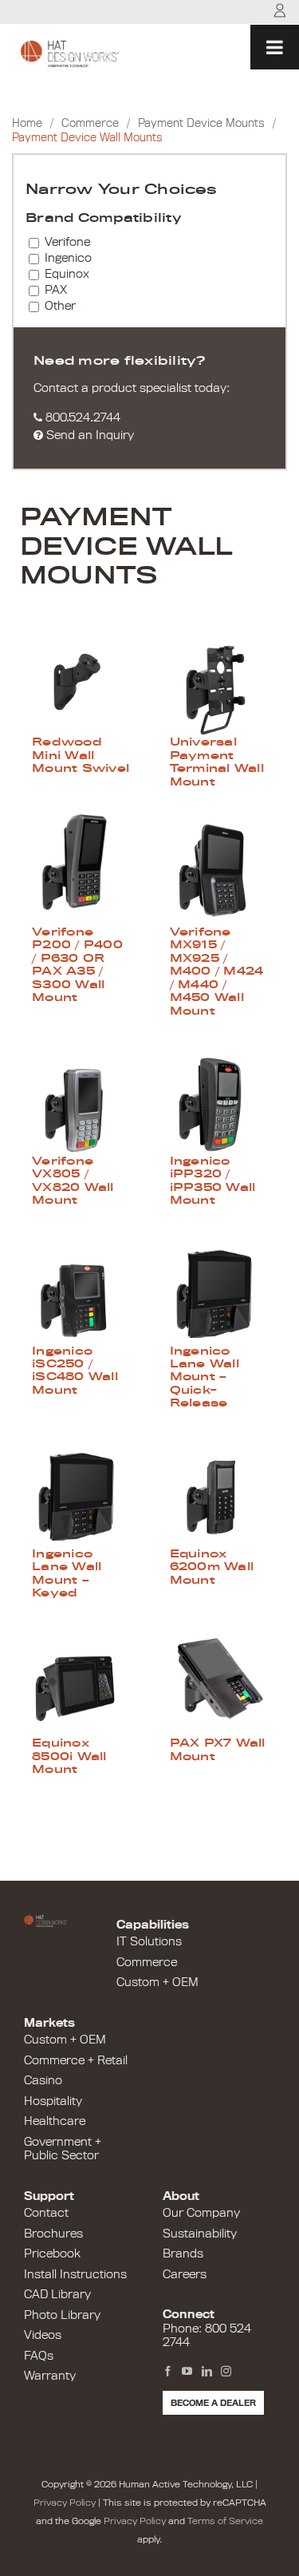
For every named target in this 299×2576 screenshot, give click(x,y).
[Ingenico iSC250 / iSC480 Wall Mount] (81, 1288)
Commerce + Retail (76, 2060)
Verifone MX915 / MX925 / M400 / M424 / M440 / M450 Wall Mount (217, 971)
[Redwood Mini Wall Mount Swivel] (81, 679)
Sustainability (200, 2234)
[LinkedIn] (207, 2372)
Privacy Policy (65, 2503)
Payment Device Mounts (201, 123)
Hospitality (53, 2101)
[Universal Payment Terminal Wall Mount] (219, 679)
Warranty (50, 2376)
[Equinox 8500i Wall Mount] (81, 1680)
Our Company (201, 2213)
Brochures (53, 2234)
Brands (183, 2254)
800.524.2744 (81, 417)
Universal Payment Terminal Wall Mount (217, 761)
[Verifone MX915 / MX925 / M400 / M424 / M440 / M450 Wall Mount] (219, 869)
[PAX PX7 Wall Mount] (219, 1680)
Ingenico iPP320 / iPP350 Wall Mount (213, 1180)
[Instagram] (226, 2372)
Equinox (67, 274)
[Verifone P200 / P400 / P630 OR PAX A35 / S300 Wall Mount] (81, 869)
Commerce (90, 123)
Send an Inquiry (89, 435)
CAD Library (57, 2294)
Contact (46, 2213)
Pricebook (52, 2254)
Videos (43, 2335)
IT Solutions (149, 1941)
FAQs (39, 2356)
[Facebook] (168, 2372)
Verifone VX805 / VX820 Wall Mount (73, 1180)
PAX (56, 290)
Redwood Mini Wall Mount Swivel (81, 755)
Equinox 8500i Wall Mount (69, 1756)
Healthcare (55, 2121)
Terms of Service (225, 2521)
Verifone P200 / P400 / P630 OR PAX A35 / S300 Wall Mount (77, 964)
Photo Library (62, 2315)
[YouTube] (187, 2372)
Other (60, 306)
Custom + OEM (157, 1982)
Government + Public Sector (63, 2149)
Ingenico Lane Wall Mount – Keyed (67, 1573)
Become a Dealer (213, 2403)
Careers (185, 2274)
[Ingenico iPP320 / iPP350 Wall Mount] (219, 1098)
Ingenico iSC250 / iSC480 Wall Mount (75, 1370)
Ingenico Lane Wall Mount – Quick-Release (205, 1377)
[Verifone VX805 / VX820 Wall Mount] (81, 1098)
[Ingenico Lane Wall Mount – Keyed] (81, 1491)
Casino (43, 2080)
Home (27, 123)
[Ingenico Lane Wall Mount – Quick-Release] (219, 1288)
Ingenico (68, 258)
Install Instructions (75, 2274)
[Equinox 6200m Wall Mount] (219, 1491)
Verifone (67, 242)
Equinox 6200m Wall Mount (212, 1567)
